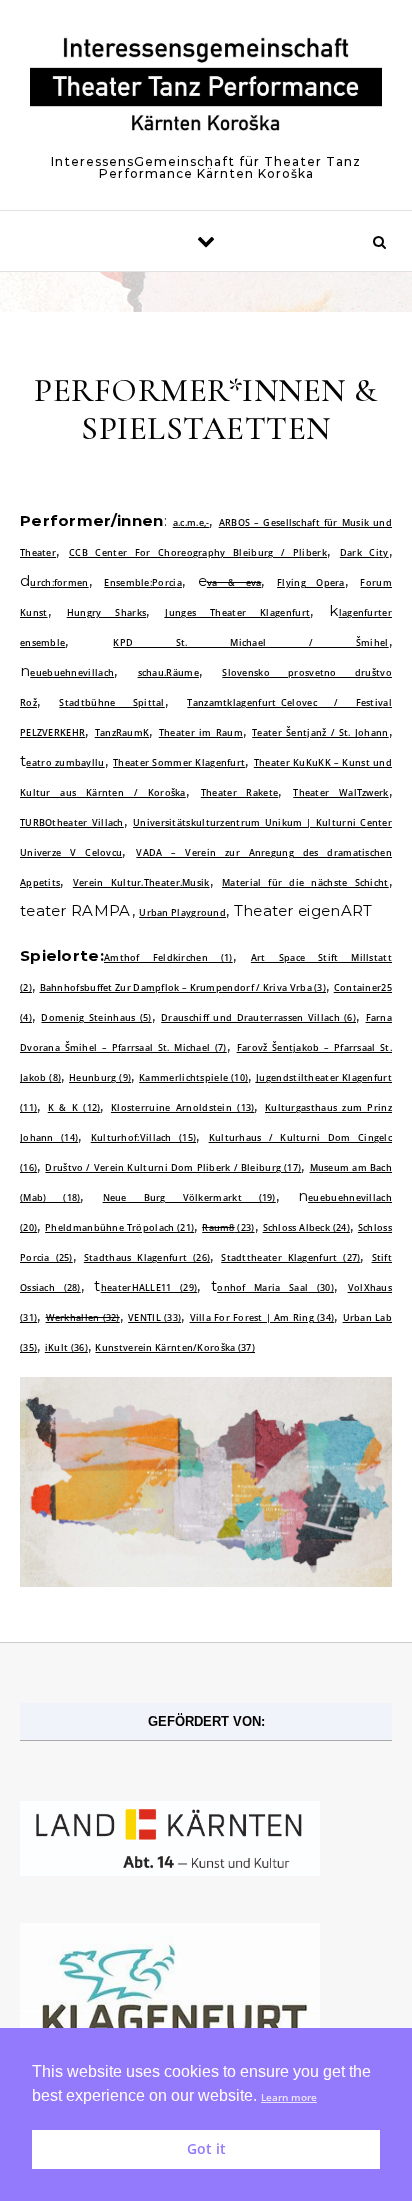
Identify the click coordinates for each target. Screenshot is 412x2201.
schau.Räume (168, 672)
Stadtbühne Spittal (111, 702)
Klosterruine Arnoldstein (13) (183, 1107)
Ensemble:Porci (140, 582)
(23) (228, 1227)
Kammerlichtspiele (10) (193, 1077)
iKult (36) (66, 1347)
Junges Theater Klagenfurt (237, 612)
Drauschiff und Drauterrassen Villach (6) (258, 1017)
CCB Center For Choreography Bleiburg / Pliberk (198, 552)
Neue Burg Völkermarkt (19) (189, 1197)
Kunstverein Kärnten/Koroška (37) (175, 1347)
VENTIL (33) (154, 1317)
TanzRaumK (122, 732)
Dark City (364, 552)
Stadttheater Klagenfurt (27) (290, 1257)
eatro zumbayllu (65, 762)
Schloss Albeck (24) (306, 1227)
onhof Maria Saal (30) (275, 1287)
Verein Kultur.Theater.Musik (141, 882)
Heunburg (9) (100, 1077)
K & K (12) (74, 1107)
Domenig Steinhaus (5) (96, 1017)
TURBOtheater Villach (72, 822)
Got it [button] (206, 2148)
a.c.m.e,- (191, 522)
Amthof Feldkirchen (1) (168, 957)
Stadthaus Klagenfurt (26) (147, 1257)
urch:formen (59, 582)
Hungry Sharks (107, 612)
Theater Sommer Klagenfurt (179, 762)
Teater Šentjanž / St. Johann (320, 732)
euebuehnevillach (72, 672)
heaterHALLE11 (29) (149, 1287)
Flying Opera (311, 582)
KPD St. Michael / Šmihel (250, 642)
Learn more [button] (289, 2097)
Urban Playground (182, 912)
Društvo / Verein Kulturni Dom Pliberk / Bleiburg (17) (173, 1167)
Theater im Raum (201, 732)
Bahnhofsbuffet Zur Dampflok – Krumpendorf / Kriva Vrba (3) (183, 987)
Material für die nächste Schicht (305, 882)
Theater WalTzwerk (340, 792)
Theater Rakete (240, 792)
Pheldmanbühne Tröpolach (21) (119, 1227)
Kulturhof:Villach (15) (143, 1137)
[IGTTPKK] (206, 90)
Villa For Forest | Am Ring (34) (262, 1317)
